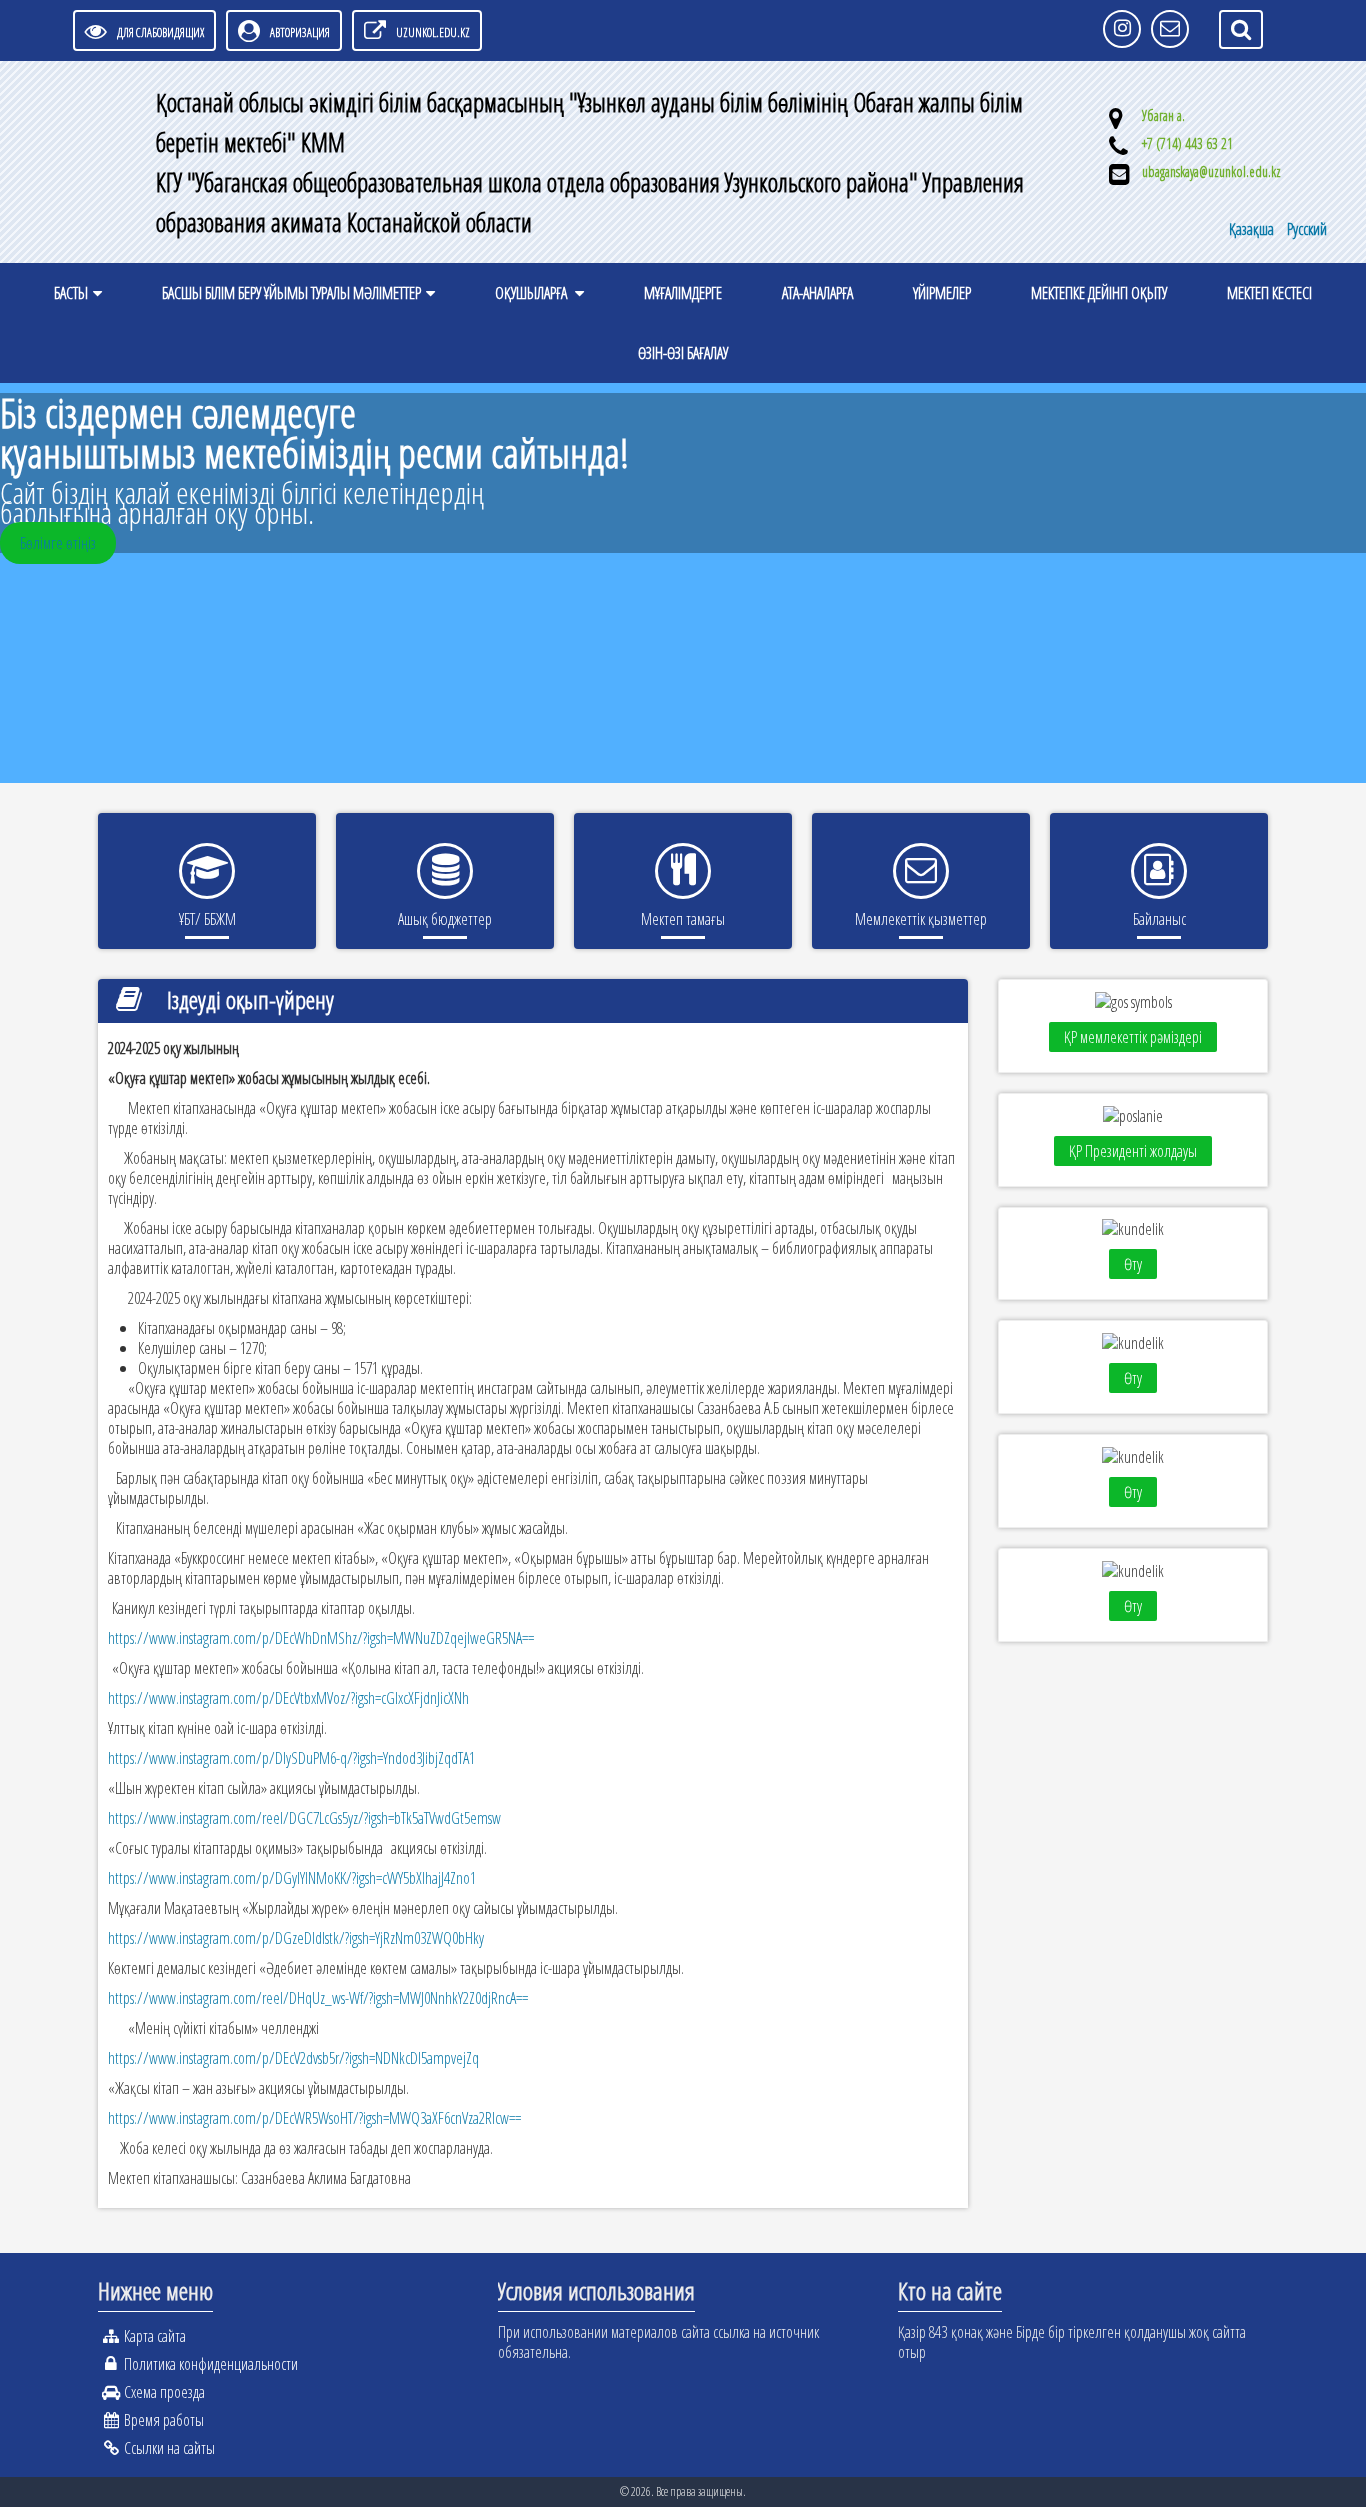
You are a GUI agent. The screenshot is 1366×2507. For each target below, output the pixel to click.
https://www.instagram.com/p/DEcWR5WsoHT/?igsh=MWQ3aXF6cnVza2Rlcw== (314, 2118)
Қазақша (1253, 229)
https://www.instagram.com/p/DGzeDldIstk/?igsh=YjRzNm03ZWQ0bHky (296, 1938)
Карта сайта (155, 2336)
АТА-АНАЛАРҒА (817, 293)
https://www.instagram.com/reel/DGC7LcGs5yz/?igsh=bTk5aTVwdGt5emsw (304, 1818)
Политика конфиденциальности (211, 2364)
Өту (1133, 1264)
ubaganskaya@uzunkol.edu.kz (1211, 171)
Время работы (164, 2420)
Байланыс (1159, 919)
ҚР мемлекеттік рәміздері (1133, 1037)
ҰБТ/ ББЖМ (207, 919)
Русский (1307, 229)
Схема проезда (164, 2392)
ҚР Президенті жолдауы (1133, 1151)
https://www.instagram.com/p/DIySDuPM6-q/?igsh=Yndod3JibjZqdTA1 (291, 1758)
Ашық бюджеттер (445, 919)
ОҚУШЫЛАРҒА (532, 293)
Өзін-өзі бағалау (683, 353)
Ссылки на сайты (169, 2448)
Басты (71, 293)
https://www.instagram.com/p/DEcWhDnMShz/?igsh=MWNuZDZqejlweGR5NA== (321, 1638)
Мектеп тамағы (683, 919)
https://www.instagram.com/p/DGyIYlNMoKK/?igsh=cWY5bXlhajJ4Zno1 (292, 1878)
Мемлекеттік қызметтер (921, 919)
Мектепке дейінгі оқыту (1099, 293)
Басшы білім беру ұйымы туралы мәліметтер (291, 293)
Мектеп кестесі (1269, 293)
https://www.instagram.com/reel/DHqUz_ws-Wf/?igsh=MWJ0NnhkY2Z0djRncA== (318, 1998)
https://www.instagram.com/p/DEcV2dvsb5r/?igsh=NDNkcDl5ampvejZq (293, 2058)
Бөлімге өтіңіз (58, 543)
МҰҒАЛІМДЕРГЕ (683, 293)
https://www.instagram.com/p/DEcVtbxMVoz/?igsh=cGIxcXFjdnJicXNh (288, 1698)
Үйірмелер (942, 293)
